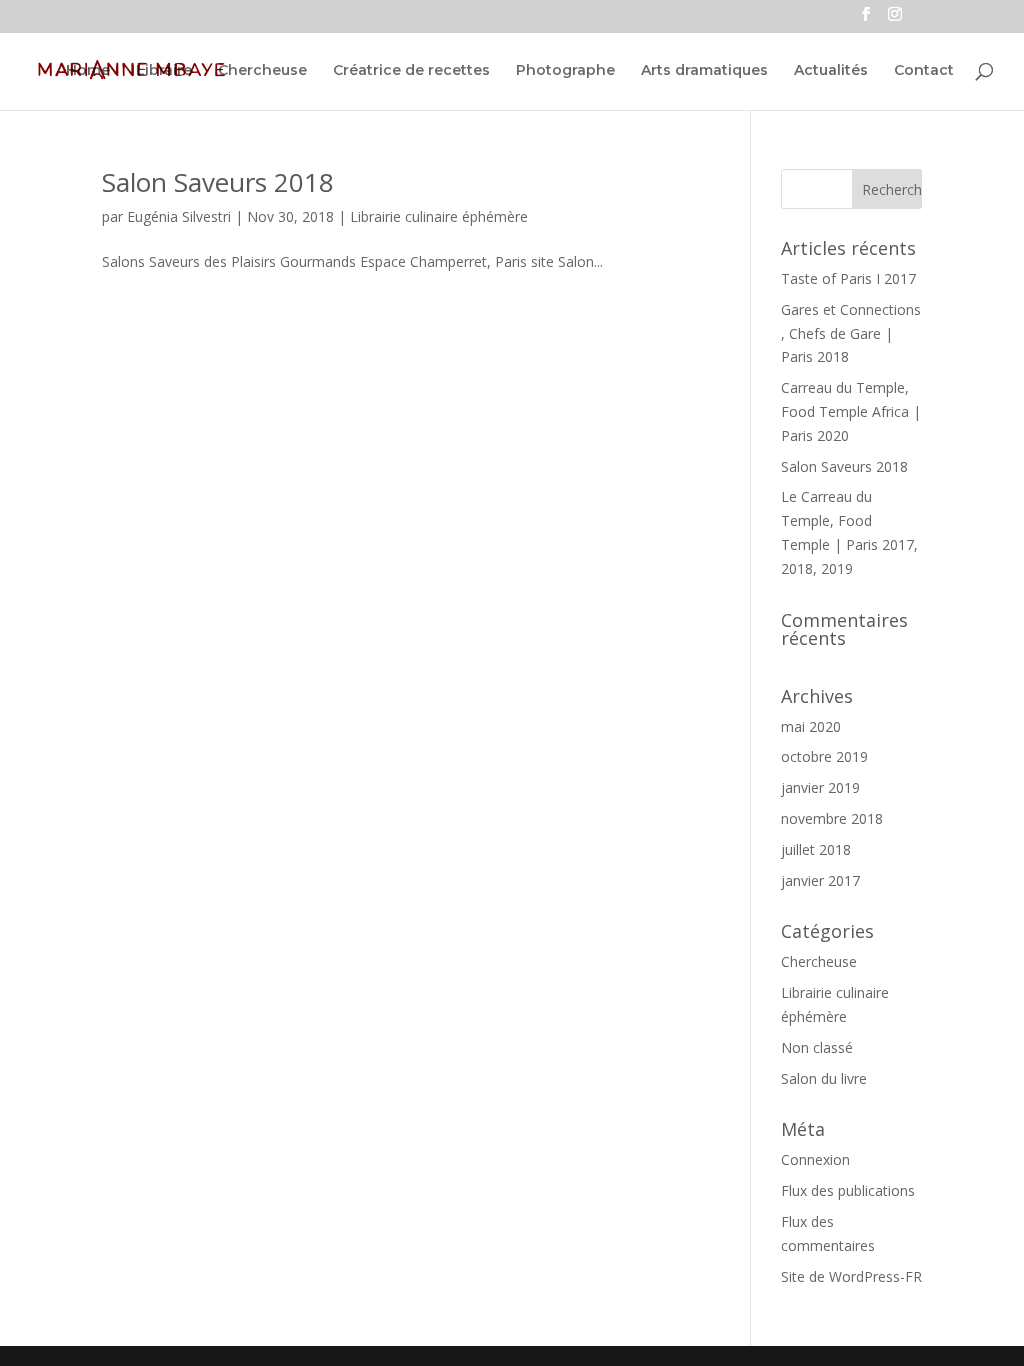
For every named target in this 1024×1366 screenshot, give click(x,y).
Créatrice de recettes (411, 71)
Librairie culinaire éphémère (439, 216)
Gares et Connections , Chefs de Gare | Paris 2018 (851, 333)
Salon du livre (824, 1078)
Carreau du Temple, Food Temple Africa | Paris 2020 (851, 411)
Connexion (815, 1159)
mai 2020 (811, 726)
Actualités (831, 71)
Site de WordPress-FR (851, 1276)
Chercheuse (262, 71)
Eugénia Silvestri (179, 216)
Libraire (164, 71)
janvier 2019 (820, 787)
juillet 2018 (816, 849)
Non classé (817, 1047)
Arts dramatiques (704, 71)
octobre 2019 (824, 756)
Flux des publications (848, 1190)
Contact (924, 71)
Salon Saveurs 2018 (218, 182)
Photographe (565, 71)
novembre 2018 (832, 818)
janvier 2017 (820, 880)
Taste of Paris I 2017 (848, 278)
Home (88, 71)
